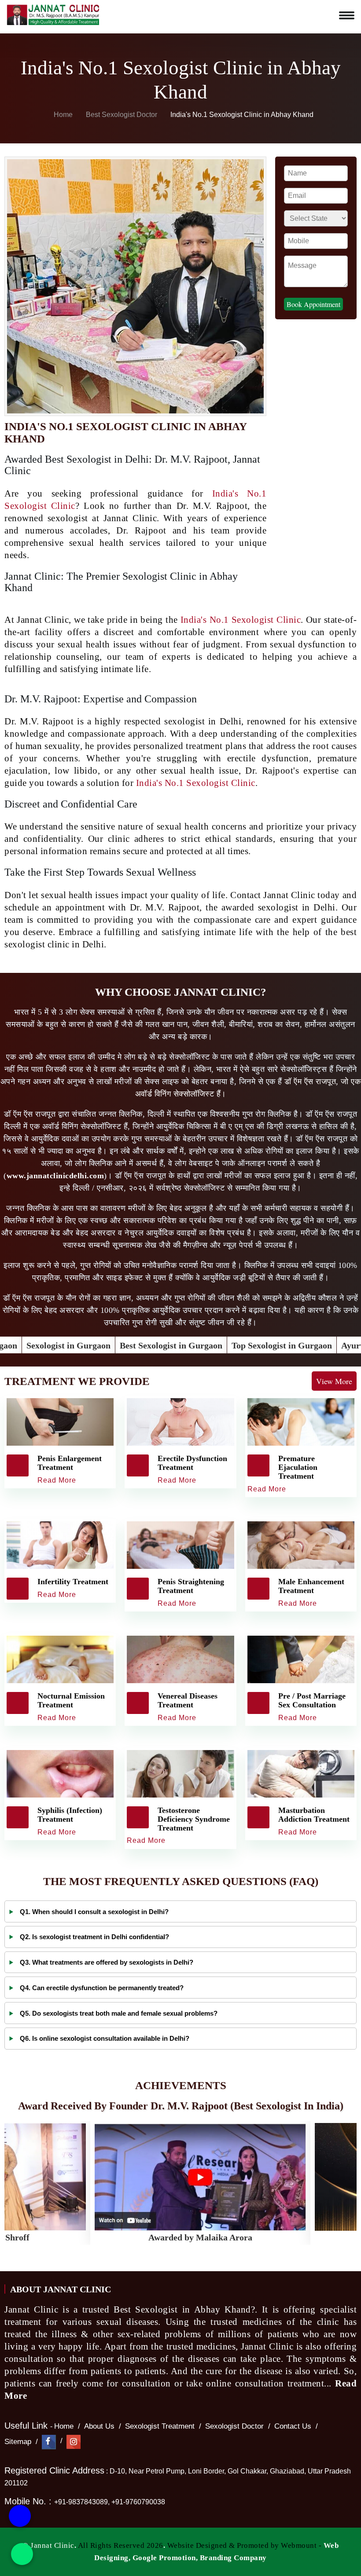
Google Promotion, (165, 2558)
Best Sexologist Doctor (122, 115)
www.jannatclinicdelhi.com (55, 1176)
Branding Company (233, 2558)
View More (334, 1381)
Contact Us (293, 2426)
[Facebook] (49, 2442)
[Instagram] (74, 2442)
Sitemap (18, 2442)
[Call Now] (20, 2515)
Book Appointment (313, 304)
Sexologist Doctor (234, 2426)
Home (62, 115)
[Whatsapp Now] (22, 2554)
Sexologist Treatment (160, 2426)
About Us (99, 2426)
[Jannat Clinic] (53, 13)
